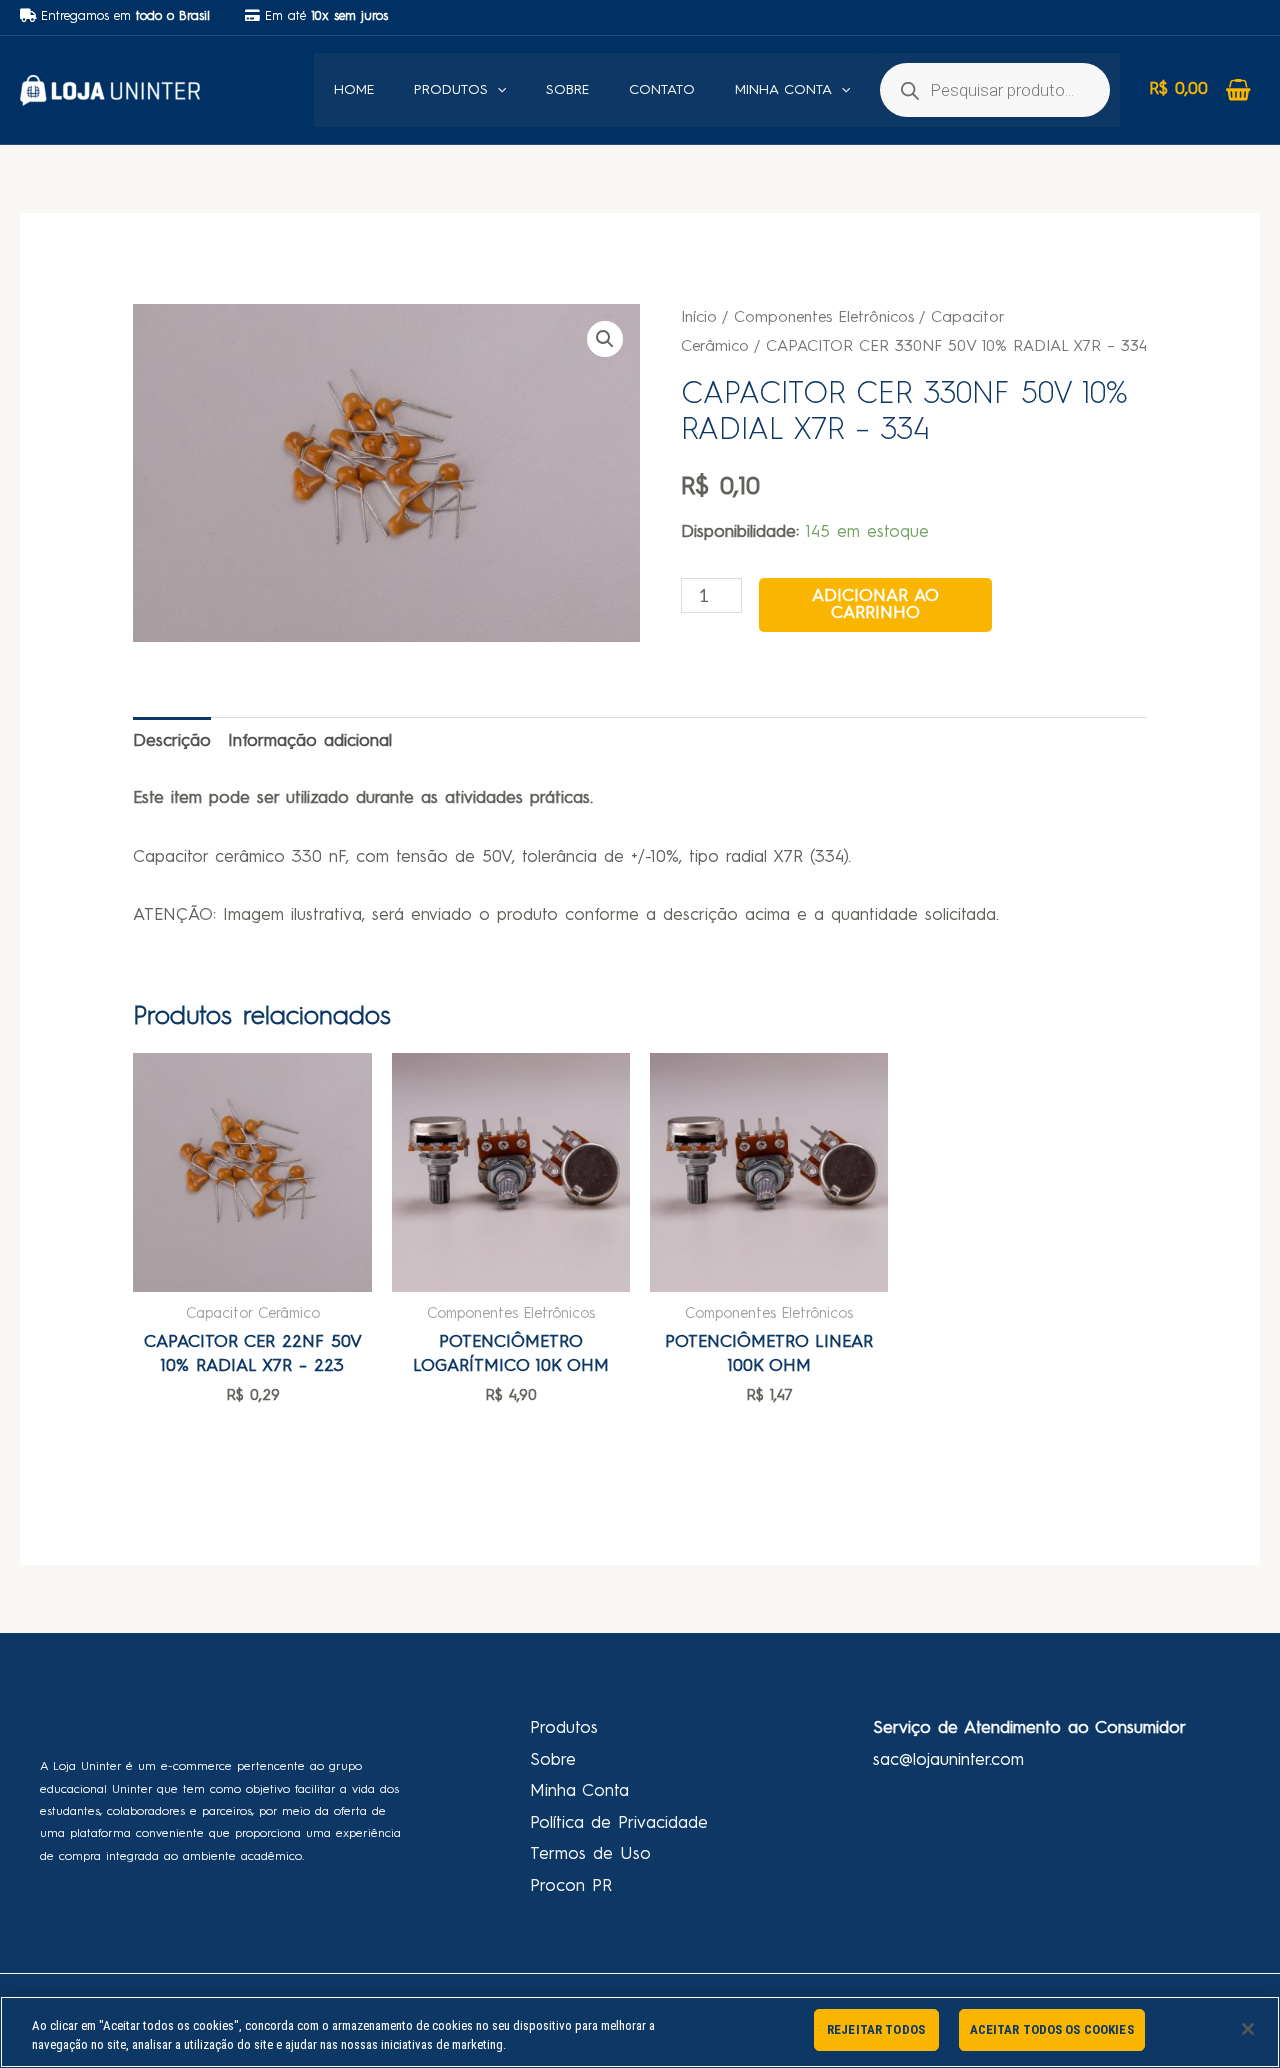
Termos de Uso (590, 1854)
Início (699, 318)
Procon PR (571, 1886)
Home (354, 90)
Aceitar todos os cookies (1052, 2029)
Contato (662, 90)
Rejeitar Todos (876, 2029)
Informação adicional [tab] (310, 741)
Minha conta (783, 90)
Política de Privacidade (619, 1823)
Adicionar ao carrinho (875, 605)
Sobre (567, 90)
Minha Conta (579, 1791)
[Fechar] (1248, 2029)
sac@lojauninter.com (948, 1760)
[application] (497, 90)
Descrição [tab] (172, 741)
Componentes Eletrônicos (824, 318)
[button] (605, 339)
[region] (640, 2032)
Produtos (451, 90)
